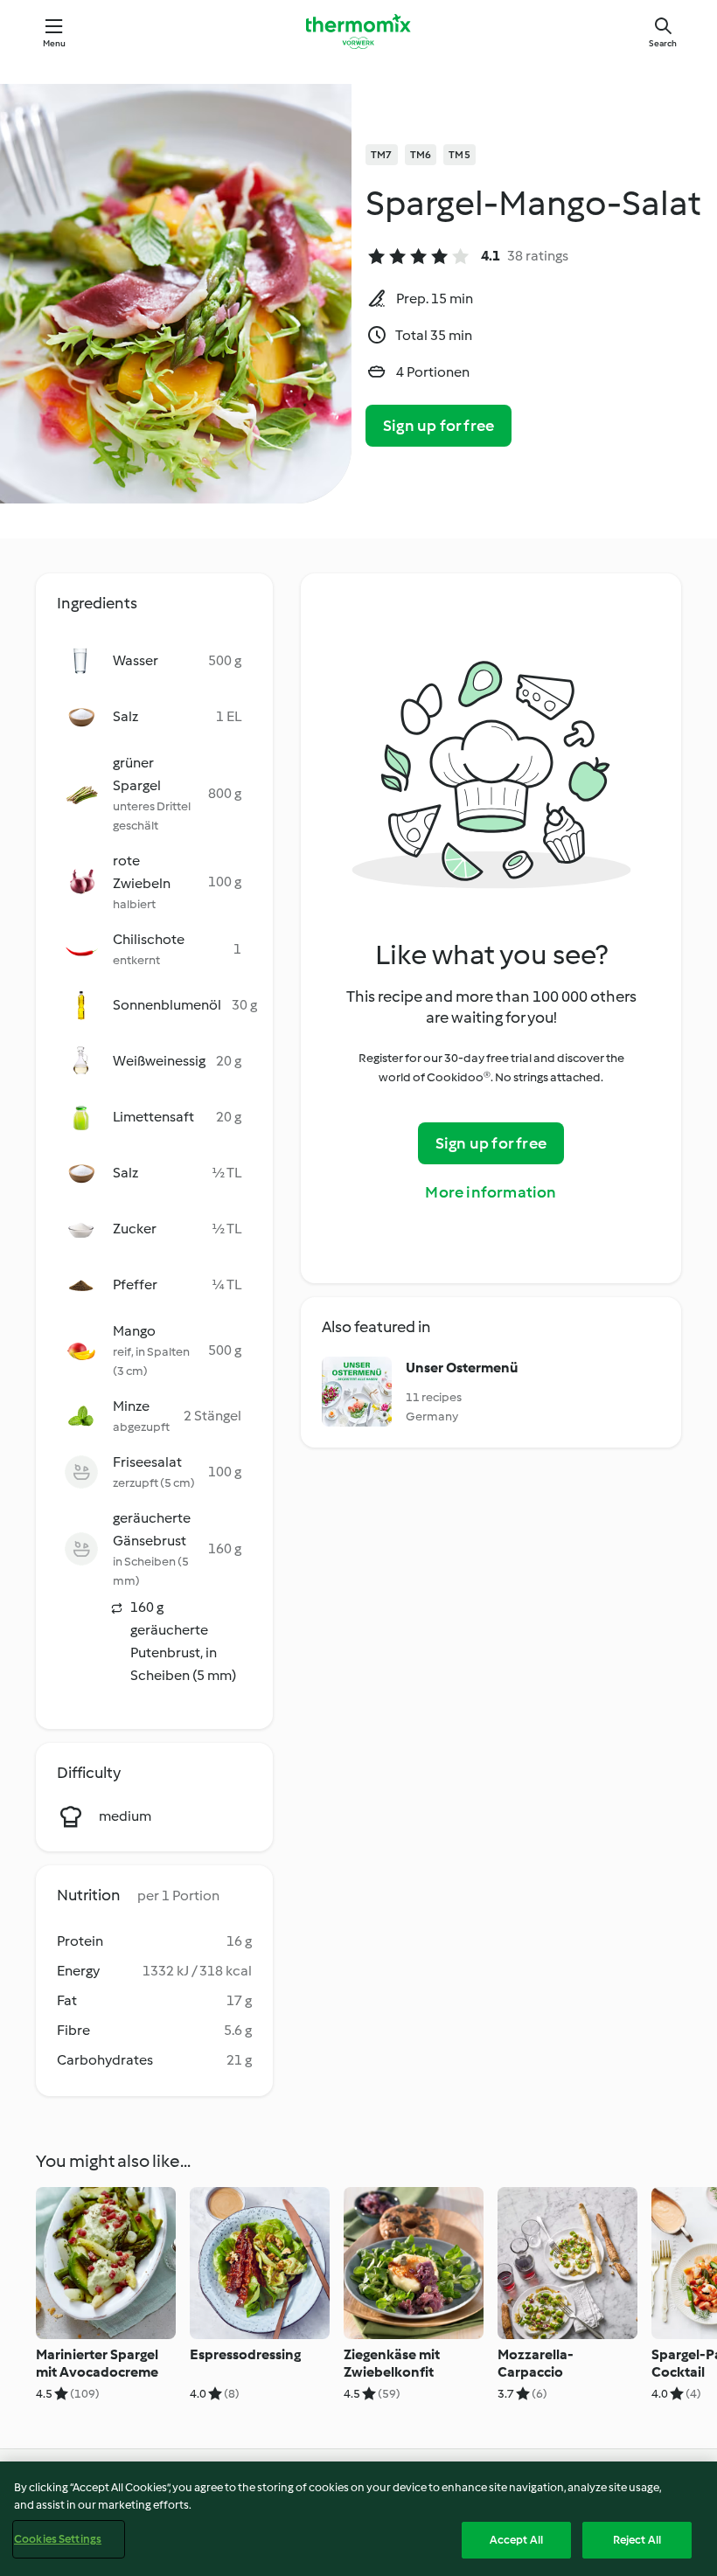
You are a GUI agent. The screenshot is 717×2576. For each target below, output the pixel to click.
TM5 (459, 155)
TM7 (382, 155)
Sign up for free (439, 426)
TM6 (421, 155)
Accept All (516, 2540)
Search (663, 43)
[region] (358, 2519)
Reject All (637, 2540)
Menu (55, 43)
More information (491, 1192)
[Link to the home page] (358, 31)
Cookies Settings (58, 2539)
